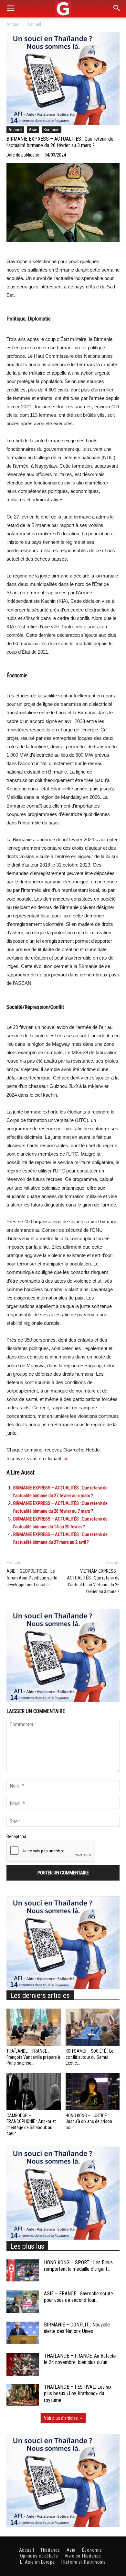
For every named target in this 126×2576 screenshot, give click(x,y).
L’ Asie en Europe (37, 2562)
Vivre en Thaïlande (83, 2556)
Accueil (13, 24)
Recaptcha (16, 1836)
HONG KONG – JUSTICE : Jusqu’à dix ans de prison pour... (89, 2121)
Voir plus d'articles (61, 2418)
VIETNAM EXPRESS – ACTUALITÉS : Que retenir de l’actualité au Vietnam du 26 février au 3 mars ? (93, 1581)
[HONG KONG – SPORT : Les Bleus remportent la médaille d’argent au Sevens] (23, 2271)
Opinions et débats (39, 2556)
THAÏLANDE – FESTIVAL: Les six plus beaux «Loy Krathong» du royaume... (78, 2394)
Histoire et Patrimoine (84, 2562)
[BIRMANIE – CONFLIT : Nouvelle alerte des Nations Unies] (23, 2333)
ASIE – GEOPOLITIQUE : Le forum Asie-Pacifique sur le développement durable (32, 1578)
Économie (92, 2550)
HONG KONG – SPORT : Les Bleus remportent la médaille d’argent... (78, 2266)
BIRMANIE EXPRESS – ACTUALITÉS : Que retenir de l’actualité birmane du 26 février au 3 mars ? (60, 142)
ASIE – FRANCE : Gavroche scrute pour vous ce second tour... (79, 2297)
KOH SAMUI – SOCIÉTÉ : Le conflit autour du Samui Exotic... (89, 2057)
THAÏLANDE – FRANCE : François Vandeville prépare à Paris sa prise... (33, 2057)
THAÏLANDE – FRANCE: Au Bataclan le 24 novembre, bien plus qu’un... (81, 2359)
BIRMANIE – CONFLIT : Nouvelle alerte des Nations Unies (77, 2328)
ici (65, 1459)
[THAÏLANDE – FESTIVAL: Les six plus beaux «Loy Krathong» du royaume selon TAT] (23, 2395)
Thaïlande (50, 2550)
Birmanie (52, 130)
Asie (33, 130)
